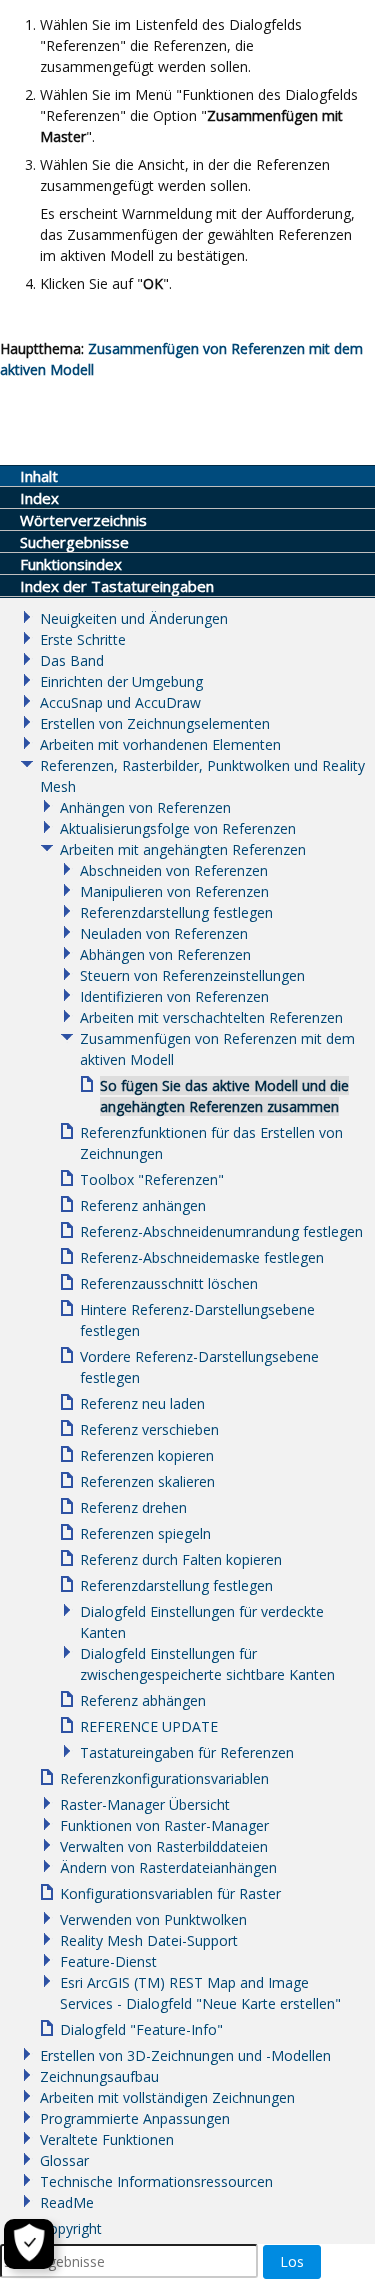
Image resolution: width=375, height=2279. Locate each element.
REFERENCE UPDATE (149, 1726)
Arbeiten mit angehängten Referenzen (183, 849)
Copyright (71, 2228)
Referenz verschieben (149, 1429)
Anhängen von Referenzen (145, 807)
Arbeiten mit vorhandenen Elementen (160, 744)
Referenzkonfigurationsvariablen (164, 1778)
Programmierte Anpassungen (135, 2118)
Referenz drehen (133, 1507)
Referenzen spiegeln (145, 1533)
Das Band (72, 660)
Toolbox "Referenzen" (152, 1179)
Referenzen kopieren (147, 1455)
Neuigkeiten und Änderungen (134, 618)
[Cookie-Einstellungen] (29, 2244)
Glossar (64, 2160)
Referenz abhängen (143, 1700)
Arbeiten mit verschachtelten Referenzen (211, 1017)
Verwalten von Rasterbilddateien (164, 1846)
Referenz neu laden (142, 1403)
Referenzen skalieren (147, 1481)
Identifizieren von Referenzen (174, 996)
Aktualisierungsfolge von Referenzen (178, 828)
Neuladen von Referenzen (164, 933)
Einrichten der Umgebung (121, 681)
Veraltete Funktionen (107, 2139)
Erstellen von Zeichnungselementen (155, 723)
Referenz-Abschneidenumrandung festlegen (221, 1231)
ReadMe (67, 2202)
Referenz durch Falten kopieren (181, 1559)
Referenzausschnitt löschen (169, 1283)
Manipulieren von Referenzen (174, 891)
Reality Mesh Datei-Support (149, 1940)
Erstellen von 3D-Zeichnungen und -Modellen (185, 2055)
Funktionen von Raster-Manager (164, 1825)
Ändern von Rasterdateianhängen (168, 1867)
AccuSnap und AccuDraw (120, 702)
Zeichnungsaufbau (99, 2076)
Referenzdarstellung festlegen (176, 912)
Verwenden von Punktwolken (153, 1919)
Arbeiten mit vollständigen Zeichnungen (167, 2097)
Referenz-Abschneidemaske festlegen (202, 1257)
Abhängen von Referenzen (165, 954)
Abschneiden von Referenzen (174, 870)
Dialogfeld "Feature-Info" (141, 2029)
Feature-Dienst (108, 1961)
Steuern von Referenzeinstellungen (192, 975)
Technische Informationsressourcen (156, 2181)
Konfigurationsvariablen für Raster (170, 1893)
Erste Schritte (83, 639)
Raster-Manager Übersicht (145, 1804)
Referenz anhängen (143, 1205)
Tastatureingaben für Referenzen (187, 1752)
